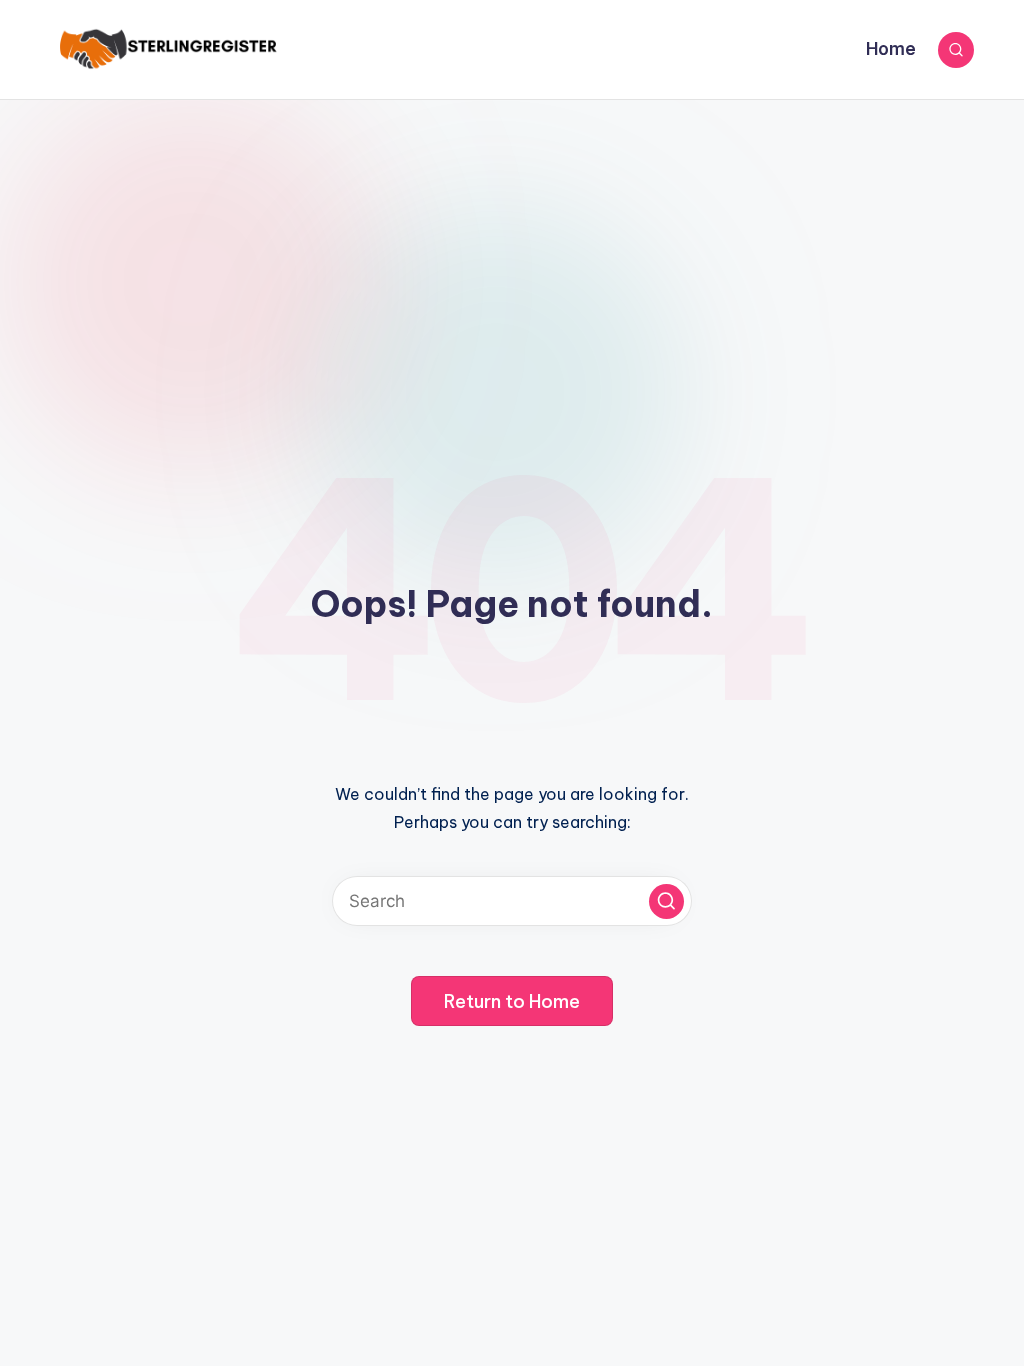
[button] (666, 901)
